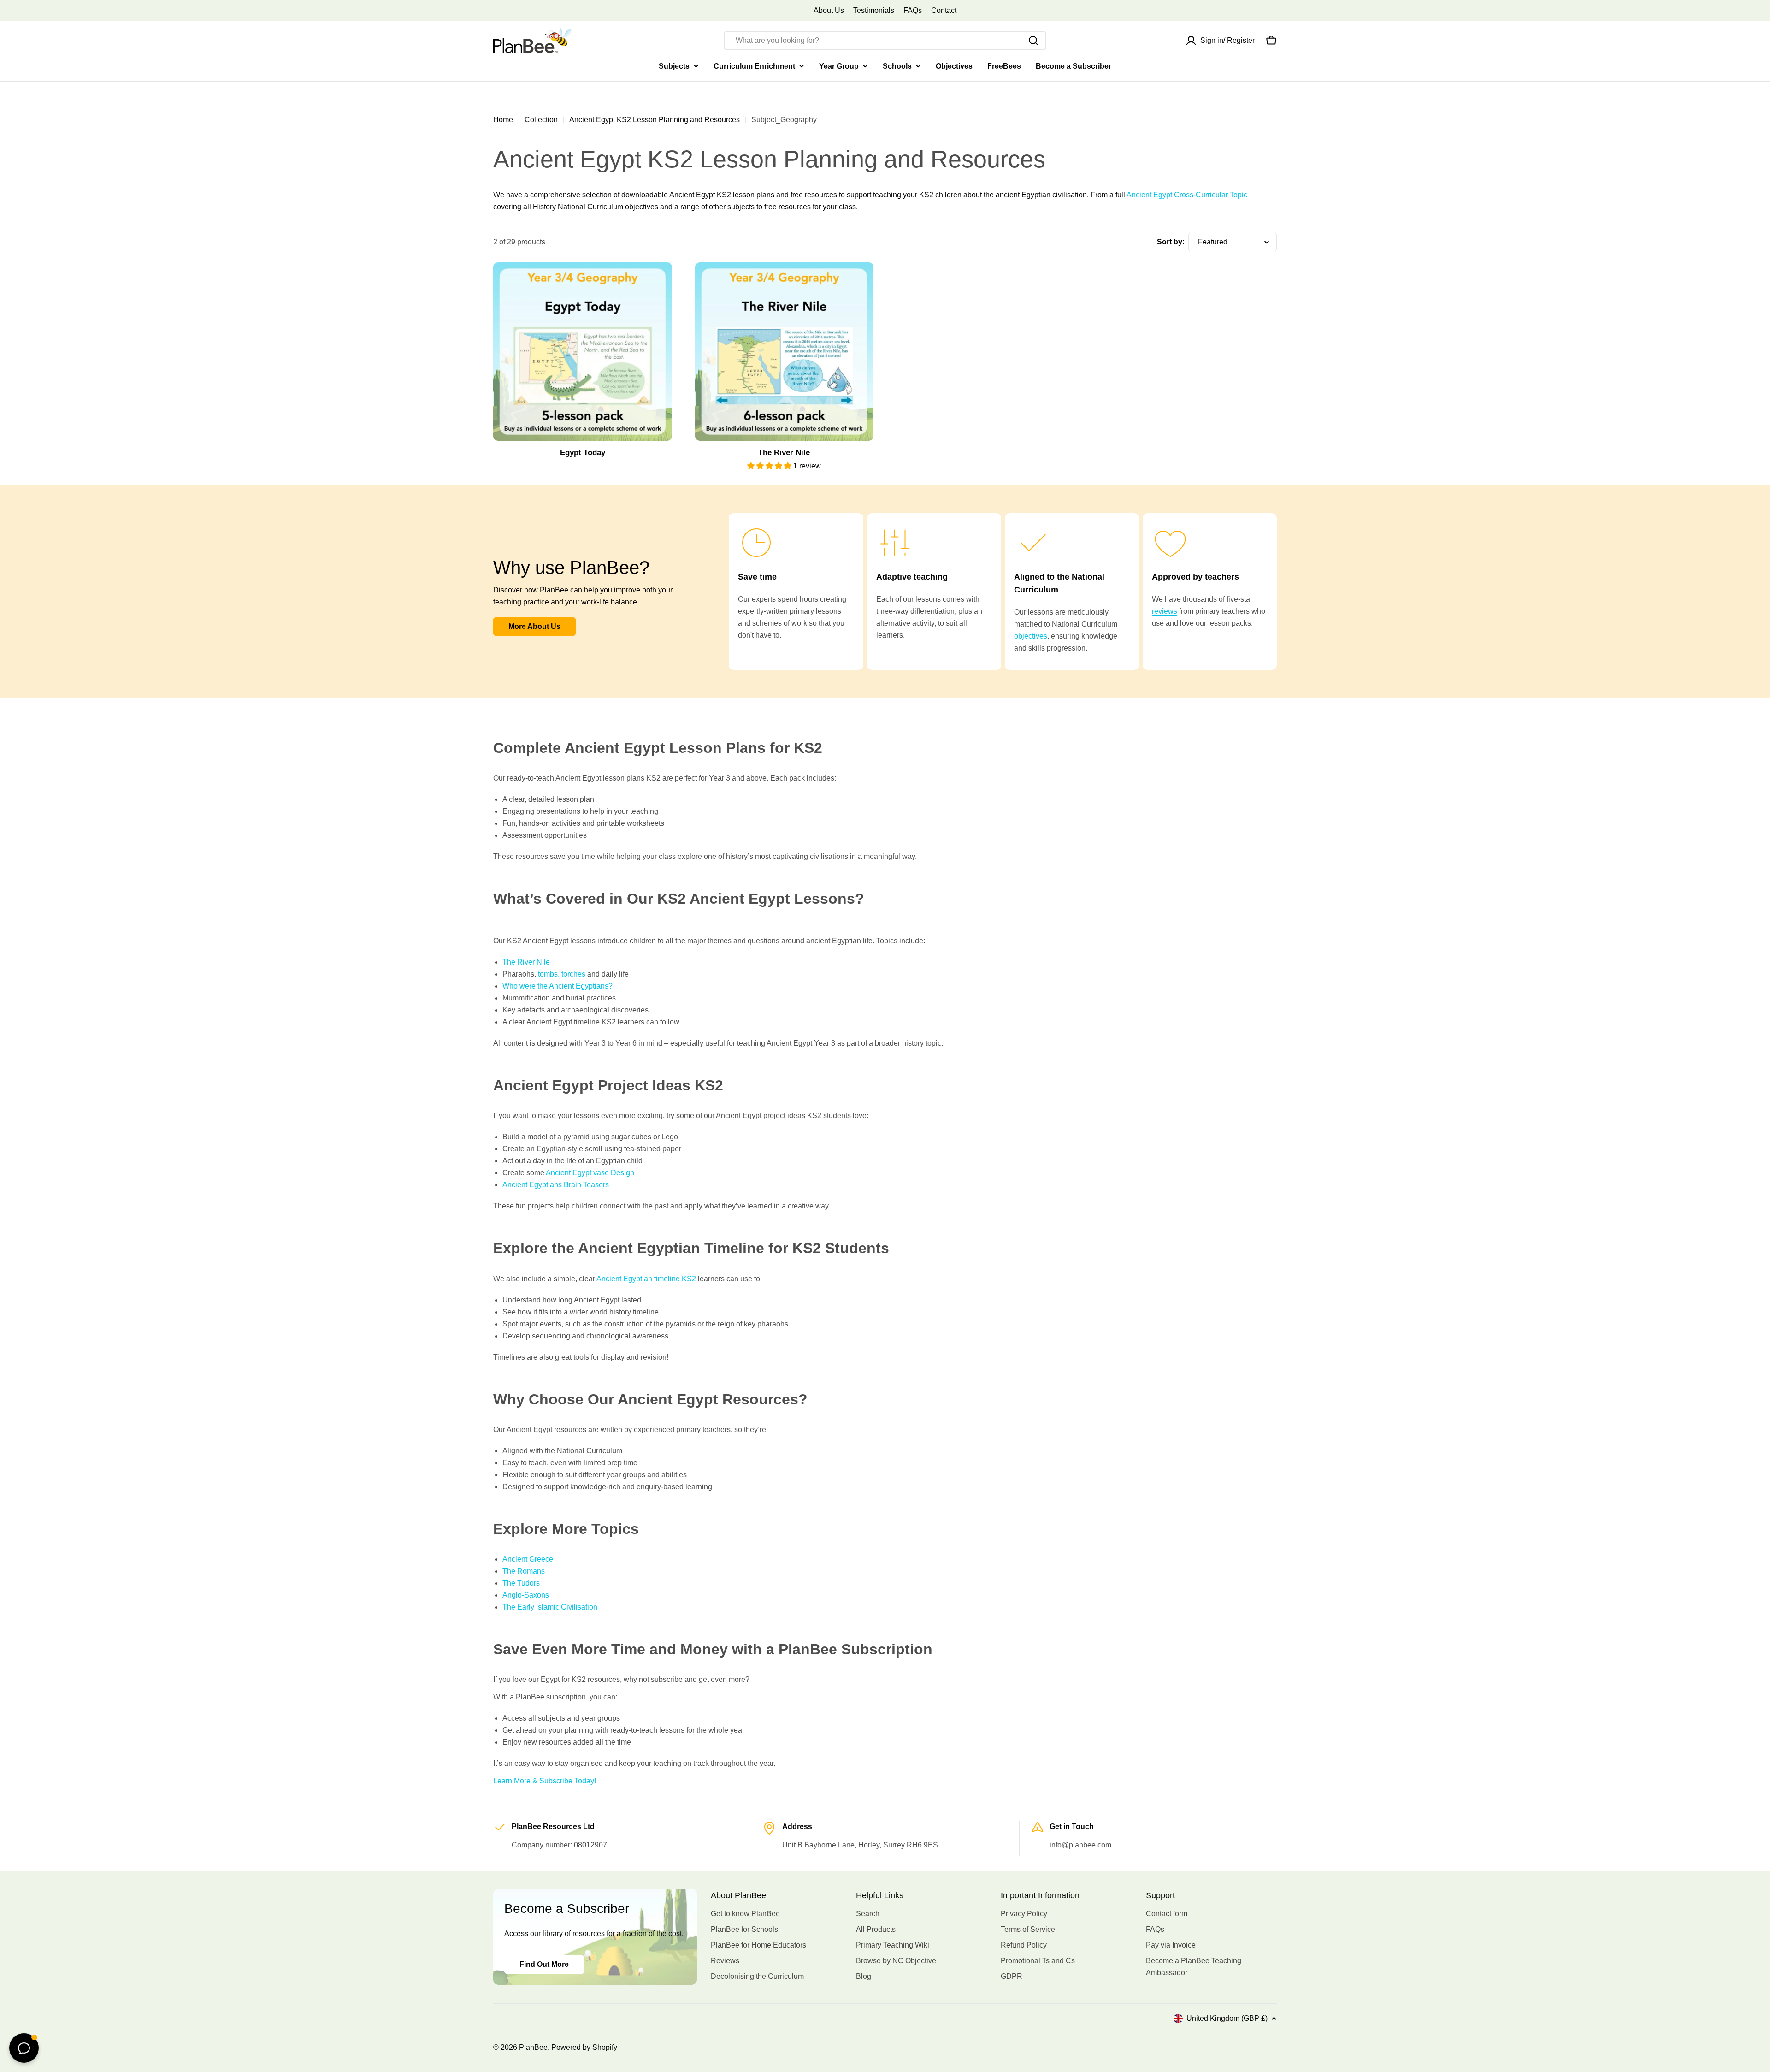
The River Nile (526, 962)
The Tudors (521, 1583)
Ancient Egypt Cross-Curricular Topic (1187, 195)
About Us (829, 10)
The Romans (524, 1571)
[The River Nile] (785, 352)
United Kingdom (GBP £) (1227, 2018)
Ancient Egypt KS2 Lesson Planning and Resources (655, 120)
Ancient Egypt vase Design (590, 1173)
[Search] (1033, 41)
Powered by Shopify (584, 2047)
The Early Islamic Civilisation (550, 1607)
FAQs (913, 10)
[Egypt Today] (583, 352)
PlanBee (533, 2047)
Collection (541, 120)
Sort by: (1171, 242)
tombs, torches (562, 974)
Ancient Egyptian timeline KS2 (646, 1279)
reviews (1165, 611)
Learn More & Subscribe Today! (545, 1781)
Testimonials (874, 10)
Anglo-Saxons (526, 1595)
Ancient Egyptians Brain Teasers (556, 1185)
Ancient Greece (528, 1559)
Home (503, 120)
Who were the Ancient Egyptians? (558, 986)
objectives (1031, 636)
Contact (944, 10)
